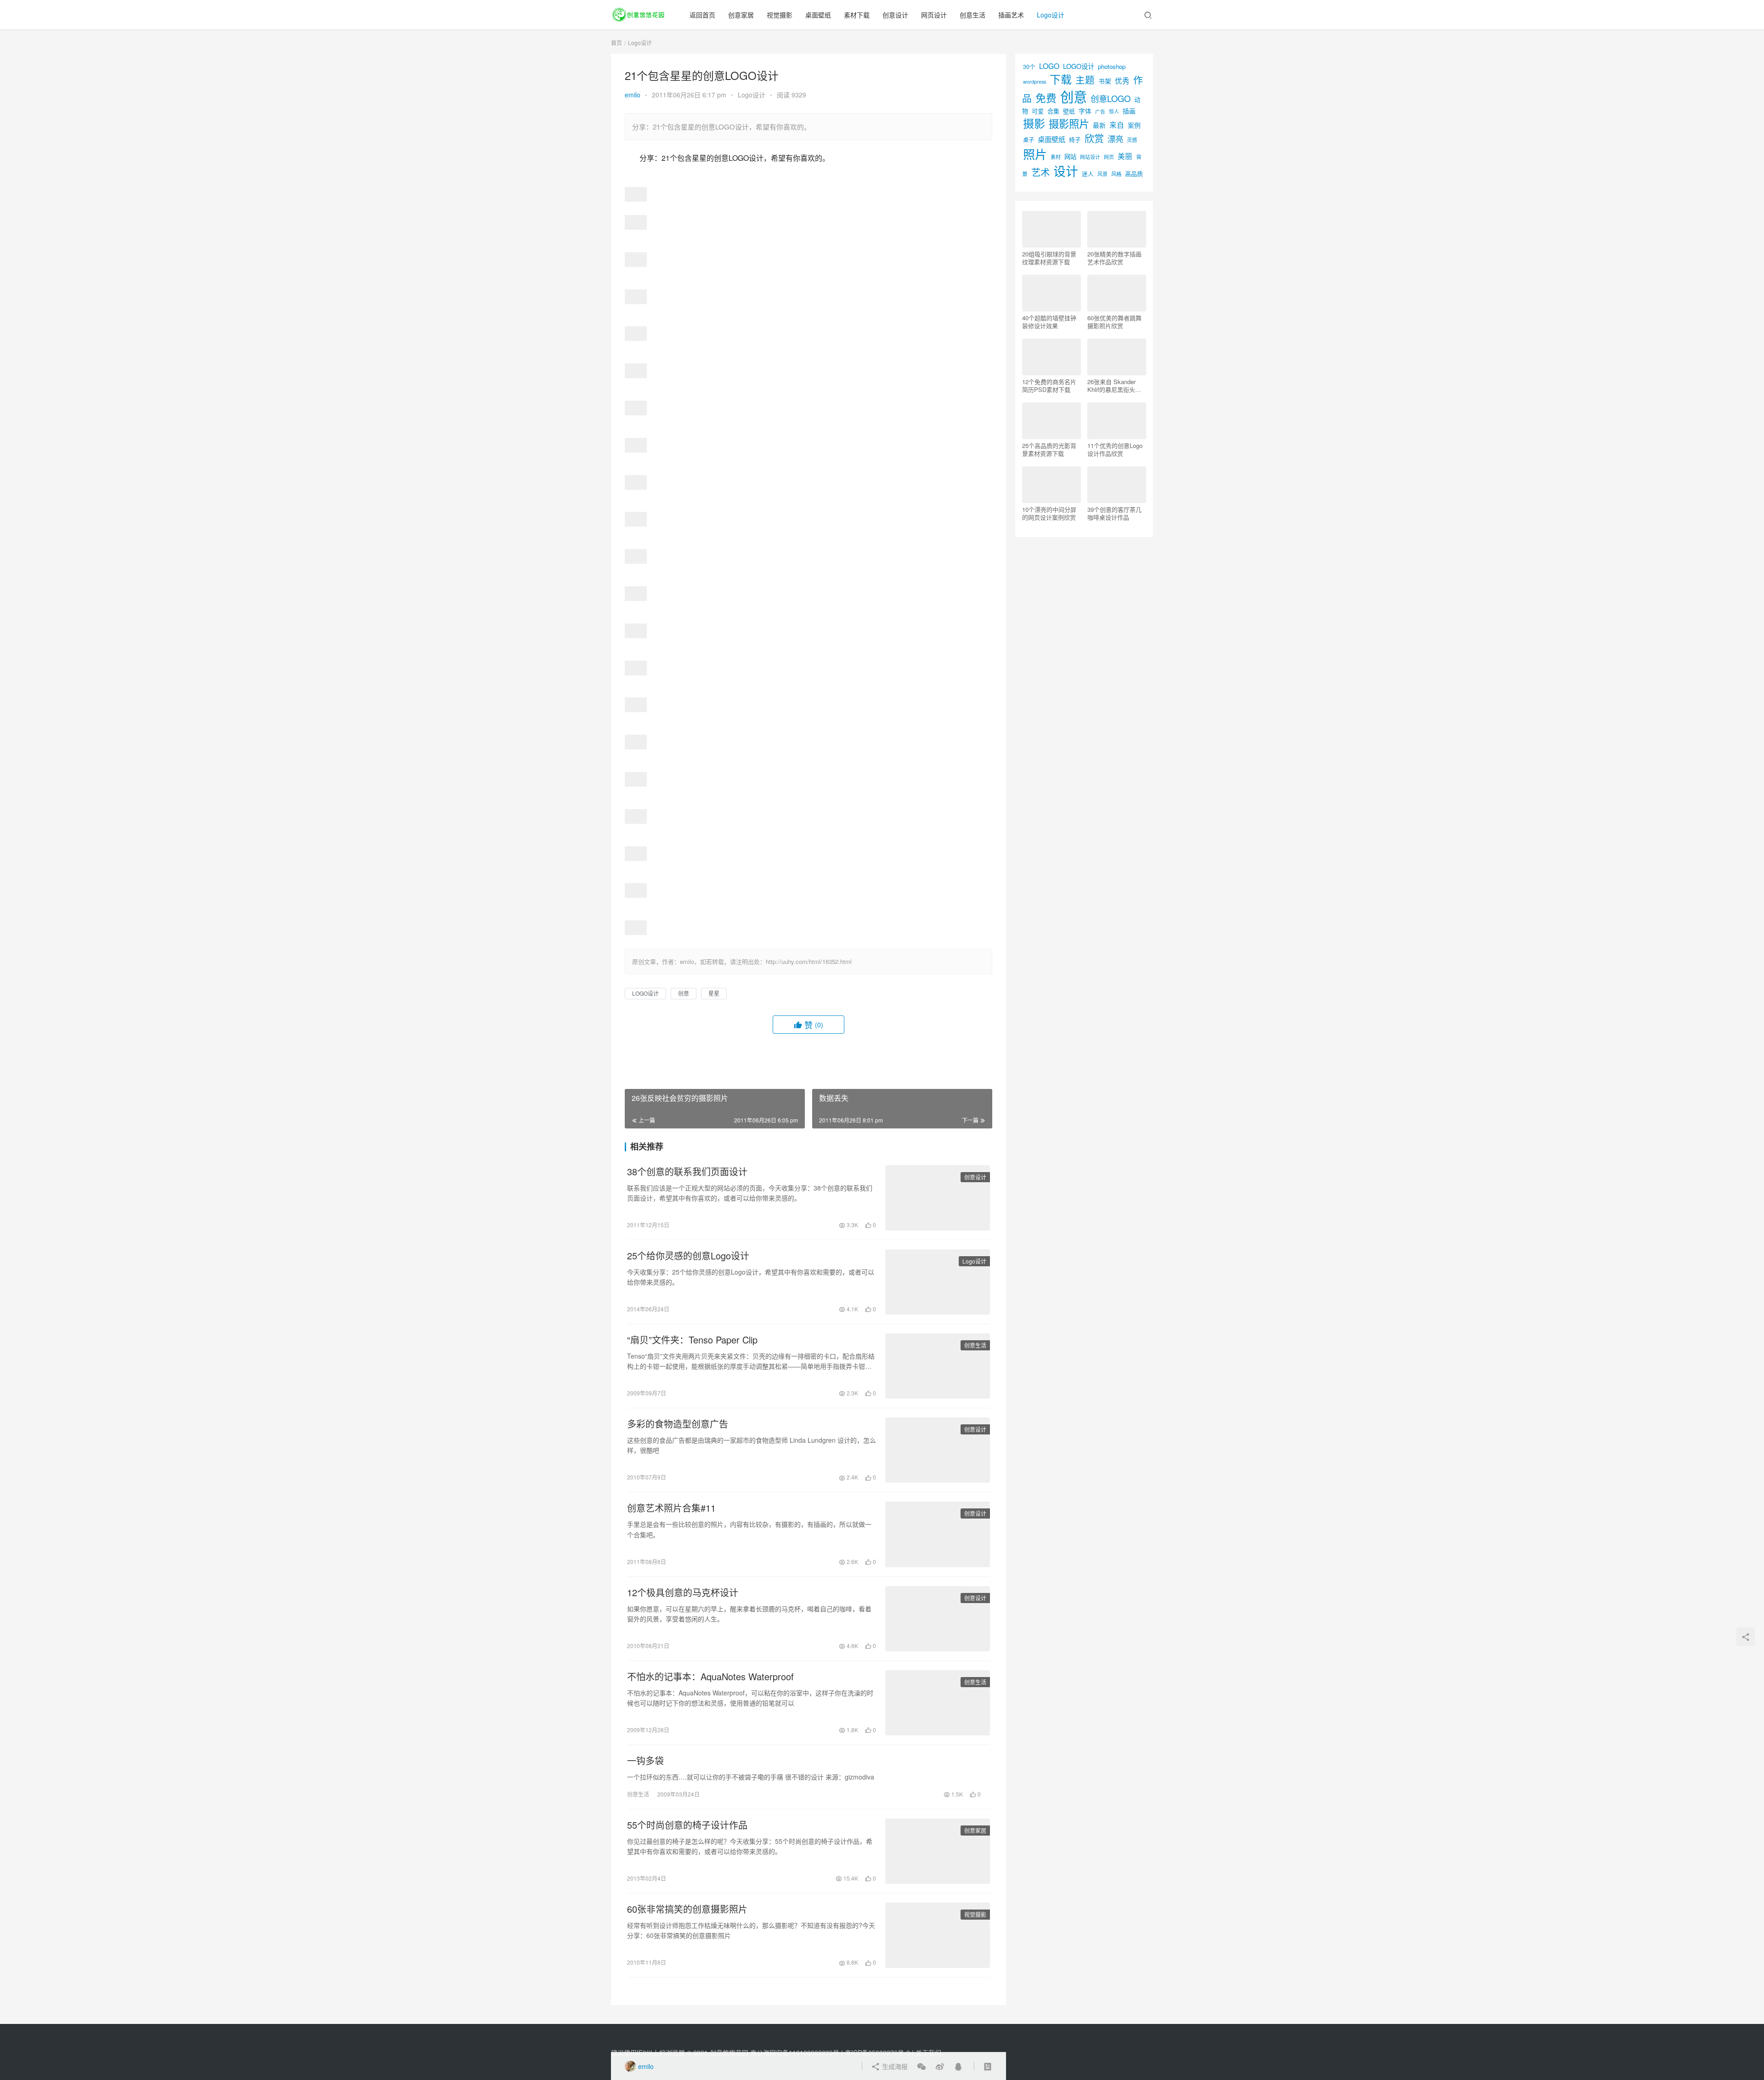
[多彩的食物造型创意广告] (938, 1450)
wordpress (1035, 82)
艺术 (1040, 172)
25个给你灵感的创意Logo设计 (688, 1256)
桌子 (1029, 140)
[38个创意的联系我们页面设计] (938, 1198)
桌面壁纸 (818, 15)
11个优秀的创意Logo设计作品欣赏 (1115, 449)
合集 (1053, 111)
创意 (684, 993)
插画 (1129, 111)
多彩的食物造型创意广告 (678, 1424)
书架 (1105, 81)
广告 (1100, 111)
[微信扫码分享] (922, 2066)
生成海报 (894, 2066)
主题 (1085, 79)
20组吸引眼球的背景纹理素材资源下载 (1049, 258)
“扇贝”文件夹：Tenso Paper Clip (692, 1340)
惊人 (1114, 111)
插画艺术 (1011, 15)
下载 (1061, 79)
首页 (616, 43)
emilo (633, 95)
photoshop (1112, 66)
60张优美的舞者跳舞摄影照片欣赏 (1114, 322)
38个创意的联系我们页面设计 (687, 1172)
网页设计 (934, 15)
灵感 (1132, 140)
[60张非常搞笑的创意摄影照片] (938, 1935)
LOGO (1049, 66)
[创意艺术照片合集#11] (938, 1534)
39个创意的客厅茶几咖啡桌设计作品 (1114, 513)
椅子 (1075, 139)
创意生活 (972, 15)
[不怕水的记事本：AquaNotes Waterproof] (938, 1703)
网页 (1109, 157)
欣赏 (1094, 138)
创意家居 (741, 15)
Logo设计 (1051, 15)
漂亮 (1115, 139)
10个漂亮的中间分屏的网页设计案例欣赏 (1049, 513)
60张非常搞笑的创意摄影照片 (687, 1909)
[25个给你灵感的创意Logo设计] (938, 1282)
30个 (1029, 66)
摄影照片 (1069, 123)
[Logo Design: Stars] (636, 193)
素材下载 (857, 15)
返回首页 (702, 15)
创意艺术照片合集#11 (671, 1508)
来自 (1117, 125)
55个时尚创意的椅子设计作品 (687, 1825)
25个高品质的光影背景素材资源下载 (1049, 449)
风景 (1102, 174)
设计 (1066, 171)
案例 (1134, 125)
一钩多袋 (645, 1761)
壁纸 (1069, 111)
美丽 (1125, 156)
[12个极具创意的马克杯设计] (938, 1619)
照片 (1035, 154)
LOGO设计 (645, 993)
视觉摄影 (780, 15)
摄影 (1034, 123)
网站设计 (1090, 157)
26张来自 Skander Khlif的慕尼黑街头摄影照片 (1114, 385)
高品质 (1134, 173)
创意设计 (895, 15)
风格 (1116, 174)
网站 (1070, 156)
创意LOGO (1111, 98)
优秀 (1122, 80)
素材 (1056, 157)
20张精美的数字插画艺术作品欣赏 (1114, 258)
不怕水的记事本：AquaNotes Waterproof (710, 1677)
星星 (714, 993)
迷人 (1088, 173)
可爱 (1038, 111)
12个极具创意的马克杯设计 (683, 1593)
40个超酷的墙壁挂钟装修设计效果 (1049, 322)
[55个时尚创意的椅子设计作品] (938, 1851)
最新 (1099, 125)
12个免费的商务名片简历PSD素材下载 (1049, 385)
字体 (1085, 111)
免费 (1046, 97)
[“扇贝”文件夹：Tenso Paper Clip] (938, 1366)
